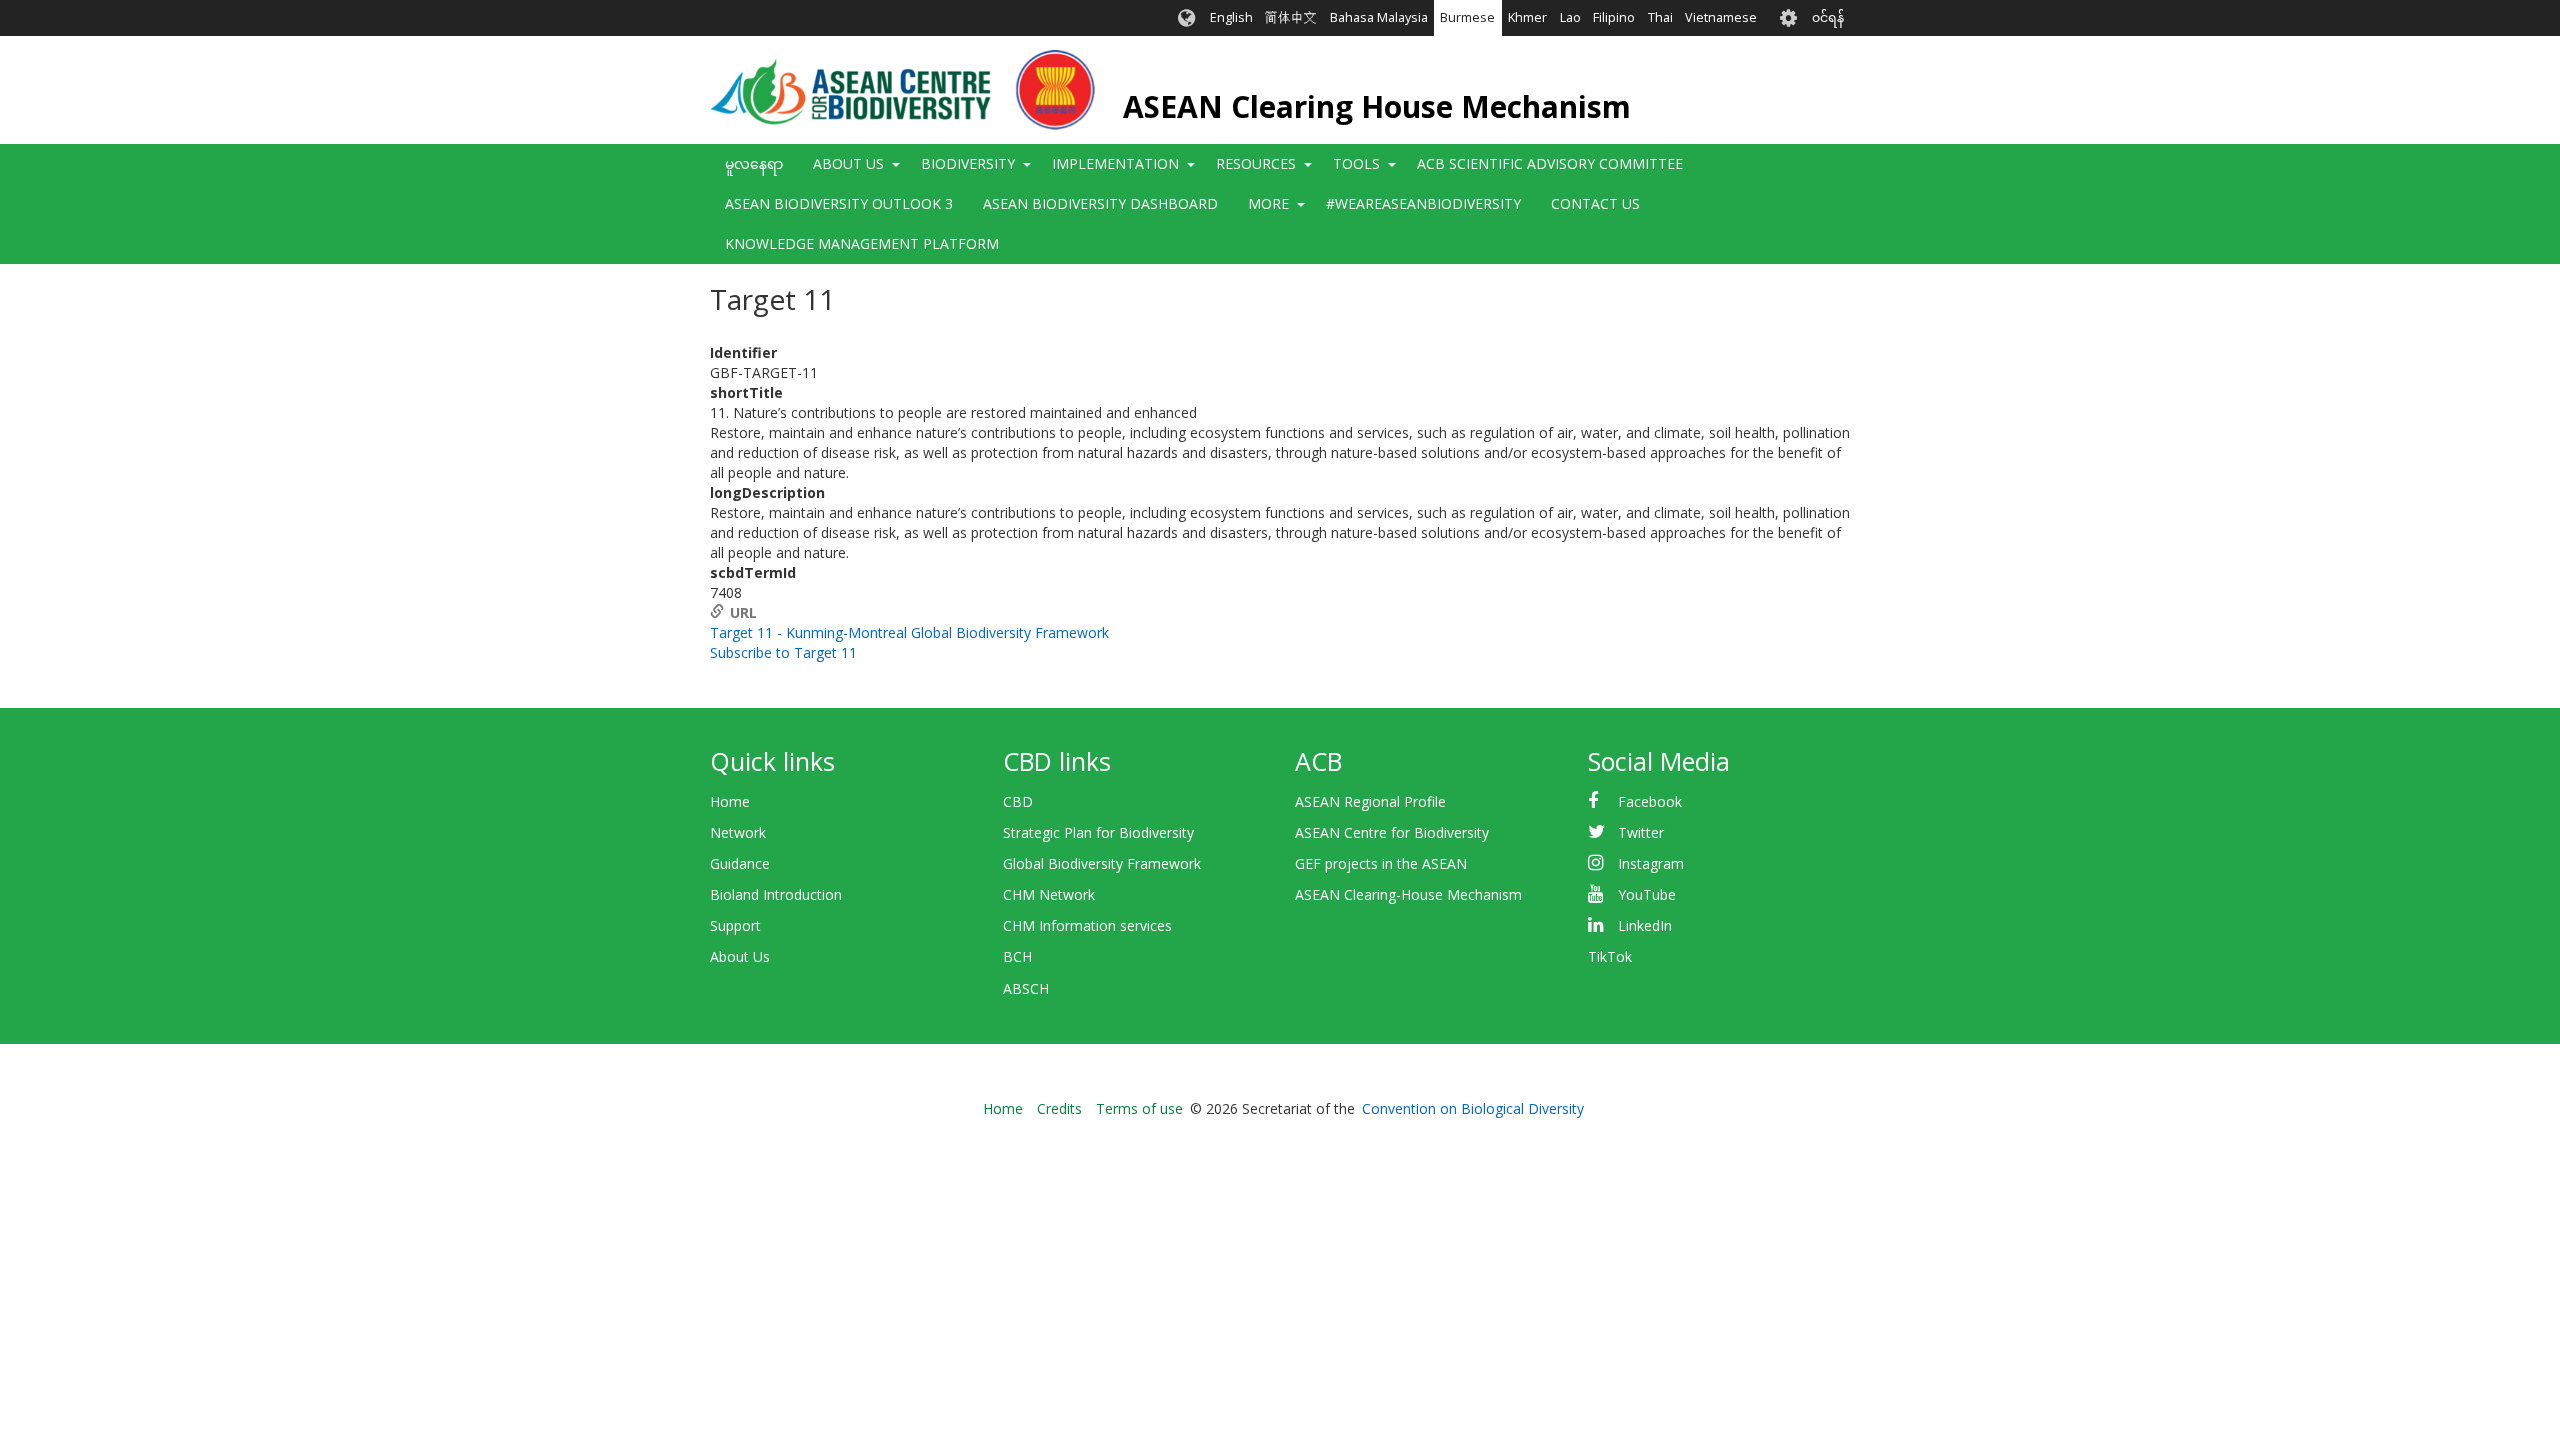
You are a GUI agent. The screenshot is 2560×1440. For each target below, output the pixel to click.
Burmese (1467, 17)
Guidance (740, 863)
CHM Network (1049, 894)
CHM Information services (1087, 925)
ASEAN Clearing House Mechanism (1377, 106)
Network (738, 832)
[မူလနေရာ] (902, 90)
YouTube (1647, 894)
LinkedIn (1645, 925)
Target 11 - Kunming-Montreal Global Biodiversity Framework (909, 632)
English (1231, 17)
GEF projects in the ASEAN (1381, 863)
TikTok (1610, 956)
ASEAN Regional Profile (1370, 801)
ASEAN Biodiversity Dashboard (1100, 203)
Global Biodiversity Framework (1102, 863)
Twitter (1641, 832)
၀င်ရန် (1828, 17)
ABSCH (1026, 988)
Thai (1660, 17)
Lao (1570, 17)
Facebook (1650, 801)
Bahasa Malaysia (1379, 17)
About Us (740, 956)
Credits (1059, 1108)
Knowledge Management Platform (862, 243)
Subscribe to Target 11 (783, 652)
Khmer (1527, 17)
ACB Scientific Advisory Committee (1550, 163)
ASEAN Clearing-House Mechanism (1408, 894)
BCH (1017, 956)
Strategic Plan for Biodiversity (1098, 832)
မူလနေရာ (754, 163)
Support (735, 925)
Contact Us (1595, 203)
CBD (1018, 801)
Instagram (1651, 863)
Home (730, 801)
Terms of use (1139, 1108)
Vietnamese (1721, 17)
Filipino (1614, 17)
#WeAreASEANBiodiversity (1423, 203)
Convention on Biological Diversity (1473, 1108)
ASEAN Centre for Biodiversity (1392, 832)
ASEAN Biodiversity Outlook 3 (839, 203)
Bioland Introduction (776, 894)
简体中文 (1291, 17)
